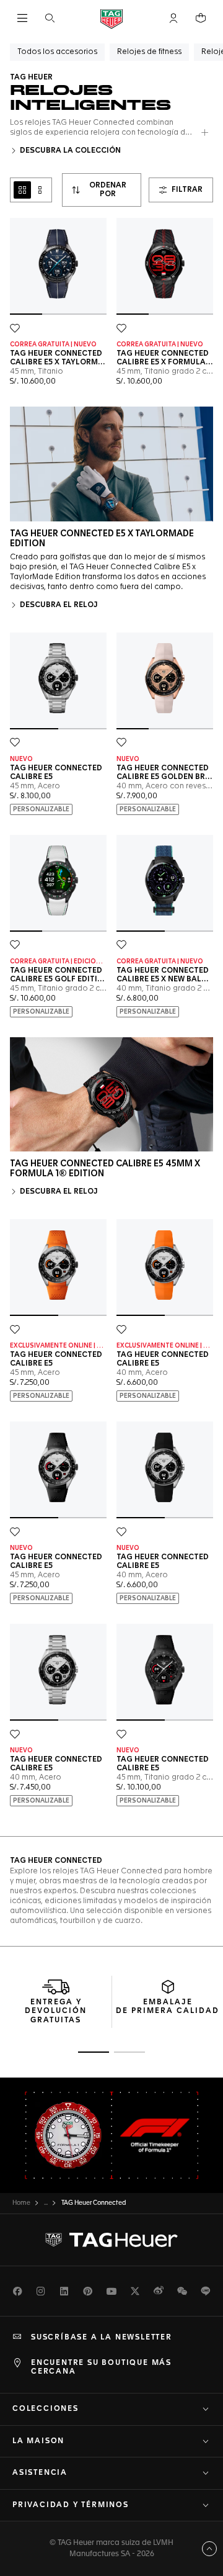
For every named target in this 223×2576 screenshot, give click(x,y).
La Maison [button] (38, 2441)
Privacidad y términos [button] (71, 2505)
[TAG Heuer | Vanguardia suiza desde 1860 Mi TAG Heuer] (111, 2240)
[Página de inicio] (111, 18)
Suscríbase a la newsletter (102, 2338)
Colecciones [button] (46, 2409)
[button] (173, 18)
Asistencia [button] (40, 2473)
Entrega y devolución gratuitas (56, 2011)
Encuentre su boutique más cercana (101, 2367)
